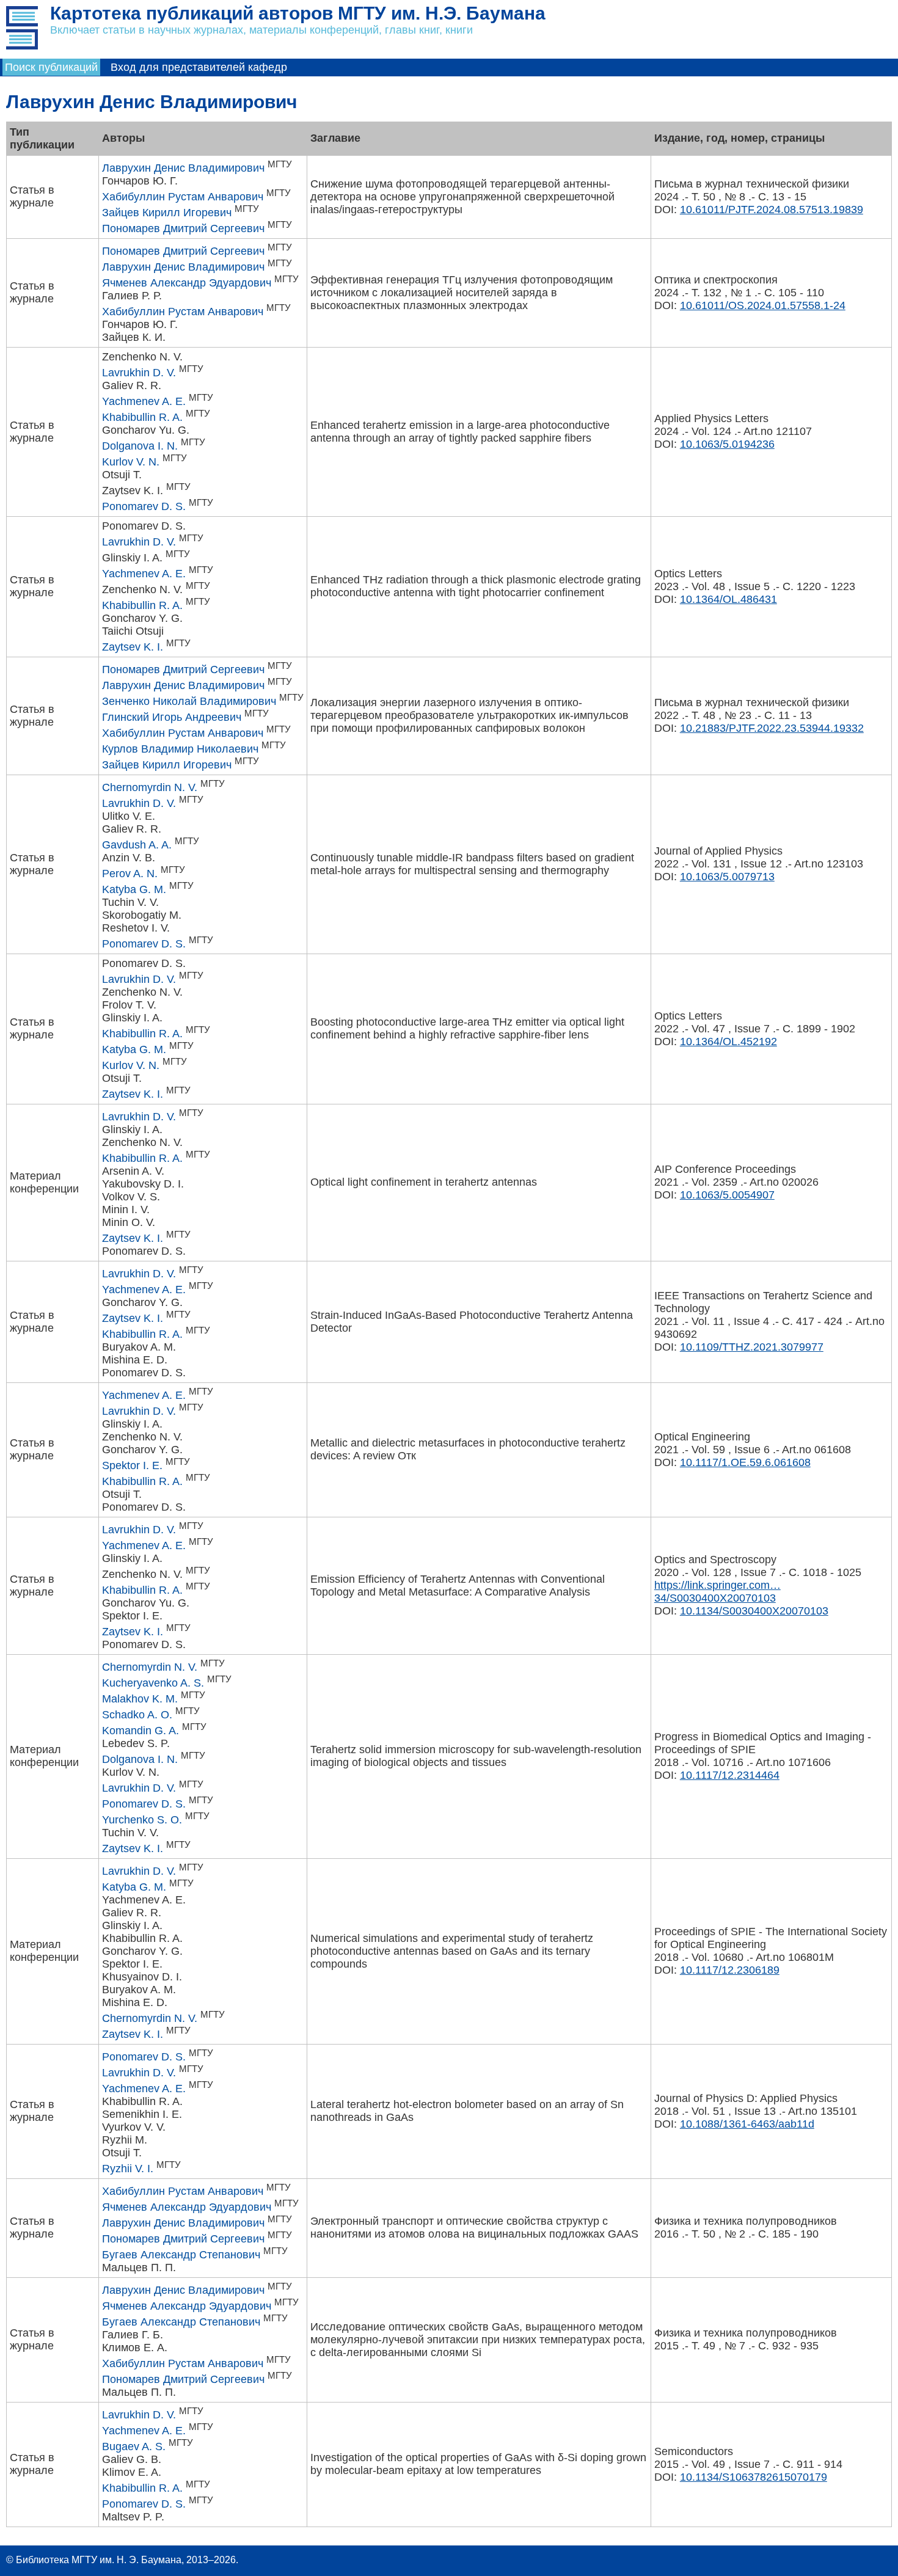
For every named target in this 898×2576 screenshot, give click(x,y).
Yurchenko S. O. (142, 1820)
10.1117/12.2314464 (730, 1775)
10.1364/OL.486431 (728, 599)
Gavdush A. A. (137, 845)
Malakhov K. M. (140, 1699)
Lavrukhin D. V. (139, 373)
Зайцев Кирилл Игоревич (167, 213)
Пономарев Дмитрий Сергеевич (183, 228)
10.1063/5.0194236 (727, 444)
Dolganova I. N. (140, 446)
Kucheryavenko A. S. (153, 1683)
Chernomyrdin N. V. (150, 787)
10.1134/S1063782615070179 (754, 2477)
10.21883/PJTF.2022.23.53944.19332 (772, 728)
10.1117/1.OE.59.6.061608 (745, 1462)
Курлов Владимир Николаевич (180, 749)
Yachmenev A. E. (144, 401)
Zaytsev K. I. (133, 647)
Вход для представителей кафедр (199, 67)
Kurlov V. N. (131, 462)
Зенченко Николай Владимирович (189, 701)
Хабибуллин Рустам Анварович (183, 197)
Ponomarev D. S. (144, 506)
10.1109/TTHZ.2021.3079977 (752, 1347)
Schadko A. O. (137, 1715)
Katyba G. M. (134, 889)
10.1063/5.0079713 (727, 877)
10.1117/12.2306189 (730, 1970)
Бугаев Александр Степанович (181, 2255)
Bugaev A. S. (134, 2446)
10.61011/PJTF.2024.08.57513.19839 (772, 210)
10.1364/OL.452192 (728, 1042)
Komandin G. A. (141, 1731)
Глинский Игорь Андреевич (172, 717)
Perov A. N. (130, 874)
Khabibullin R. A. (142, 417)
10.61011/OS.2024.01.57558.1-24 (763, 305)
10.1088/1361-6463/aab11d (747, 2124)
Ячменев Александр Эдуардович (187, 283)
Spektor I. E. (132, 1465)
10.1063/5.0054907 (727, 1195)
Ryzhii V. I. (128, 2169)
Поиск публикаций (51, 67)
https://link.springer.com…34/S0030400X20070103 (717, 1592)
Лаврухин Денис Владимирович (183, 168)
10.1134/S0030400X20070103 (754, 1611)
